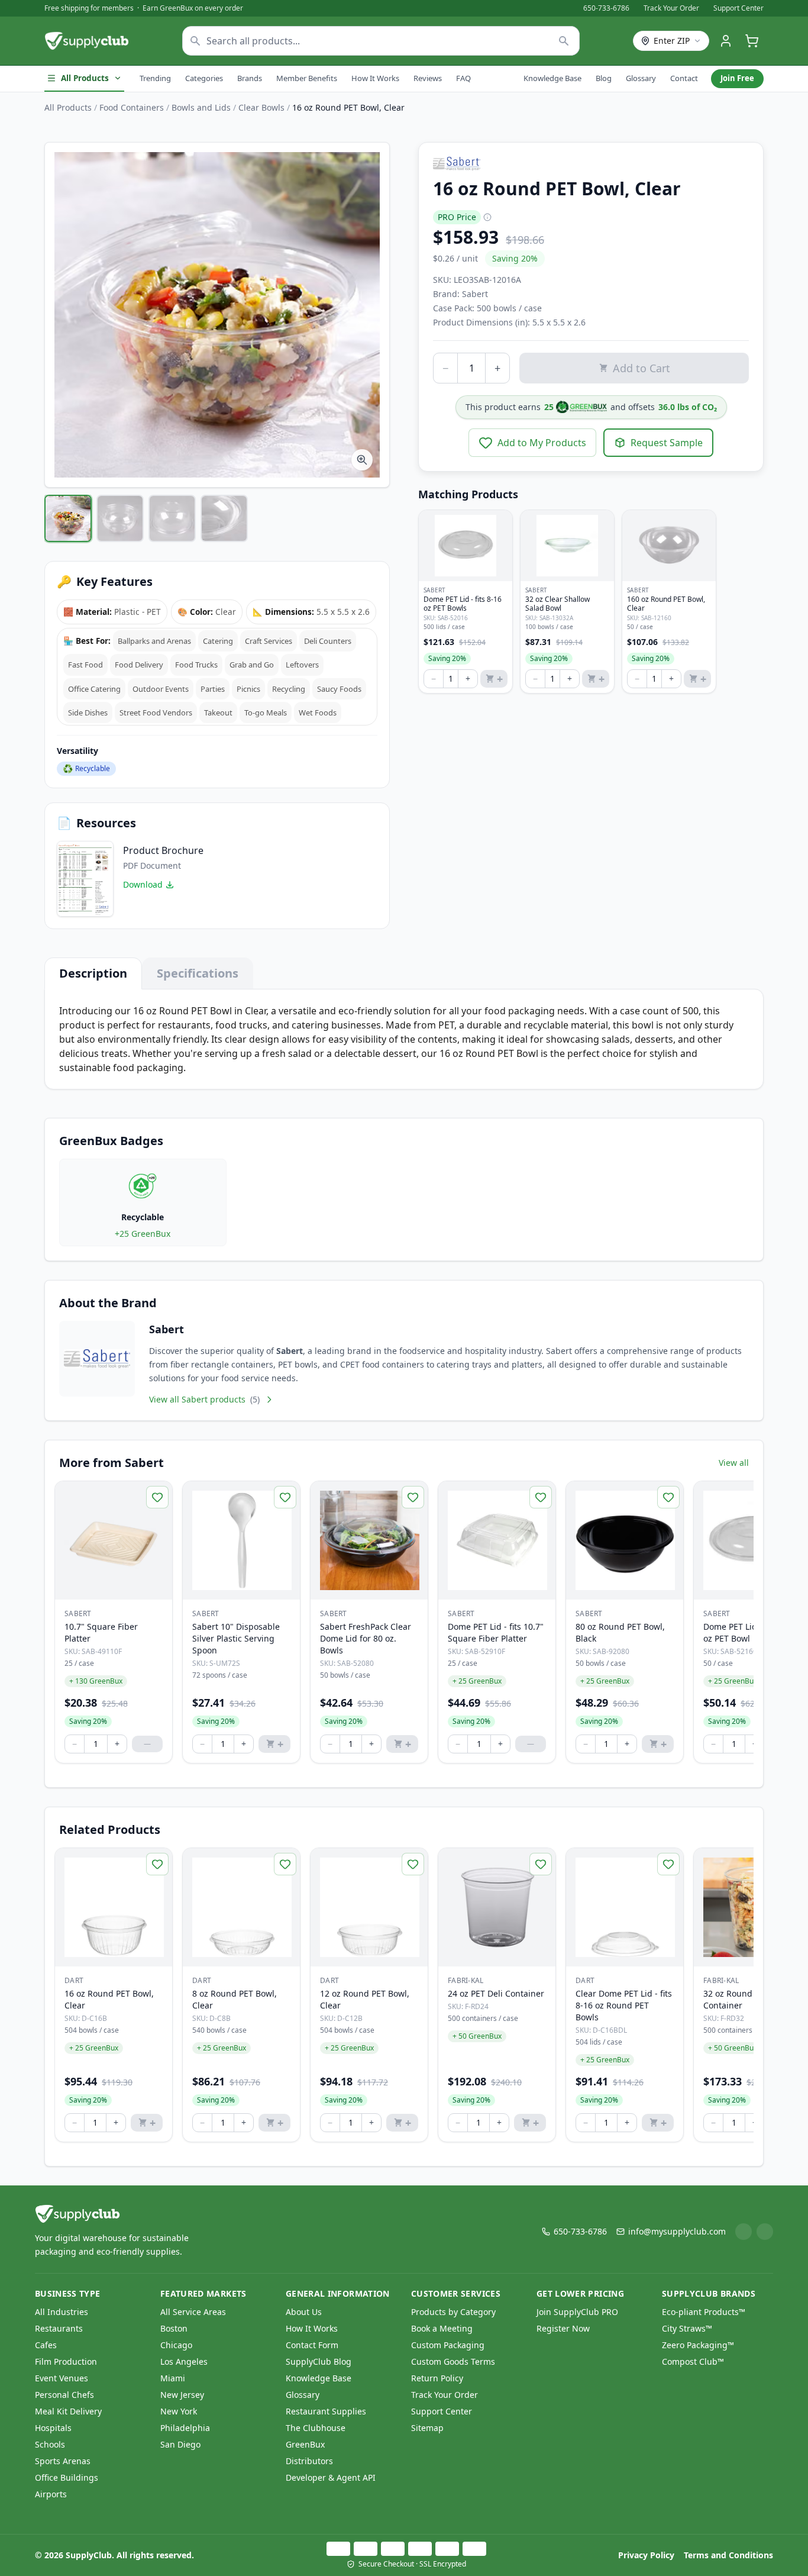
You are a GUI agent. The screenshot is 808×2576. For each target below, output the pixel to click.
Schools (50, 2444)
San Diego (180, 2444)
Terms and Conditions (728, 2555)
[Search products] (564, 41)
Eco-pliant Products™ (704, 2312)
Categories (204, 78)
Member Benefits (307, 78)
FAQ (463, 78)
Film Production (66, 2361)
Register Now (563, 2328)
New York (179, 2411)
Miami (173, 2378)
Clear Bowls (261, 107)
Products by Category (453, 2312)
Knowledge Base (552, 78)
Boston (174, 2328)
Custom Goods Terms (453, 2361)
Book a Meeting (442, 2328)
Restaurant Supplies (326, 2411)
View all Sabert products (204, 1399)
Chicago (176, 2345)
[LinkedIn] (744, 2232)
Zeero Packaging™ (698, 2345)
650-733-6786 (606, 8)
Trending (155, 78)
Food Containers (132, 107)
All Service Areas (193, 2312)
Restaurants (59, 2328)
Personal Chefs (64, 2395)
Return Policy (437, 2378)
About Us (304, 2312)
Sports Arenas (63, 2461)
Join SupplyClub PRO (577, 2312)
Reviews (428, 78)
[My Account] (726, 41)
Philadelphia (185, 2428)
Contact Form (312, 2345)
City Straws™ (687, 2328)
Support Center (738, 8)
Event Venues (62, 2378)
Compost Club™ (693, 2361)
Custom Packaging (448, 2345)
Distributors (309, 2461)
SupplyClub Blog (319, 2361)
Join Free (737, 78)
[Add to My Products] (157, 1497)
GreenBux (305, 2444)
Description (93, 973)
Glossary (641, 78)
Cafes (46, 2345)
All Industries (62, 2312)
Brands (250, 78)
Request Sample (667, 443)
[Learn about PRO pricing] (487, 217)
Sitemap (427, 2428)
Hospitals (53, 2428)
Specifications (198, 973)
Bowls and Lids (201, 107)
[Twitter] (765, 2232)
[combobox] (381, 41)
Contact (684, 78)
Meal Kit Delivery (68, 2411)
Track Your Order (671, 8)
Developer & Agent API (331, 2477)
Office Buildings (67, 2477)
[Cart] (752, 41)
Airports (51, 2494)
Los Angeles (184, 2361)
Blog (604, 78)
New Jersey (182, 2395)
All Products (85, 78)
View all (734, 1463)
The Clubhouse (316, 2428)
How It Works (375, 78)
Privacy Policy (646, 2555)
